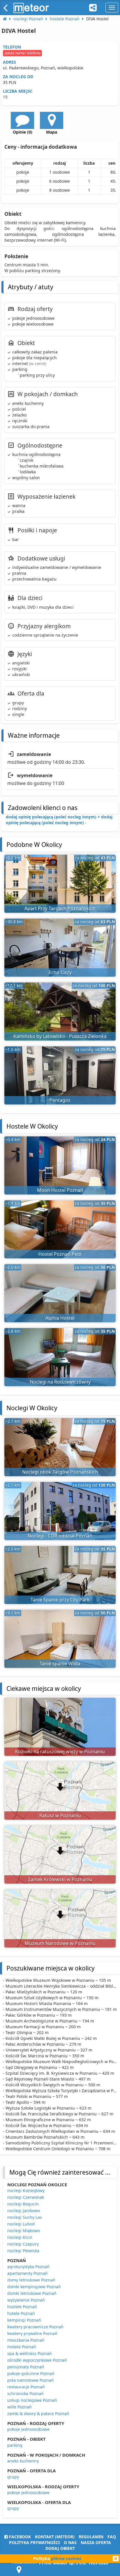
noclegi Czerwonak (26, 2197)
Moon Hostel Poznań (60, 1190)
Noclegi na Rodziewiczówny (60, 1382)
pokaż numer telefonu (22, 53)
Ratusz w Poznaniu (60, 1815)
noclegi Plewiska (23, 2251)
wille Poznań (20, 2407)
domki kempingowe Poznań (34, 2287)
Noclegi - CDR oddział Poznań (60, 1536)
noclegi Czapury (23, 2244)
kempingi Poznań (24, 2320)
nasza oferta (96, 2542)
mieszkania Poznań (26, 2340)
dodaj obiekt (60, 2548)
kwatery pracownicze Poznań (35, 2327)
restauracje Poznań (26, 2387)
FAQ (112, 2537)
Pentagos (60, 1100)
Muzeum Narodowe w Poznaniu (60, 1943)
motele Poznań (22, 2347)
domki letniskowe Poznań (32, 2293)
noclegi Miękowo (24, 2231)
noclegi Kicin (20, 2237)
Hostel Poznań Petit (60, 1254)
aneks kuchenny (23, 2461)
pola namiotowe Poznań (31, 2380)
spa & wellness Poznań (30, 2353)
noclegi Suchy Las (25, 2217)
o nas (70, 2542)
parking (15, 2445)
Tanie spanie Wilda (60, 1664)
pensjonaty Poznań (26, 2367)
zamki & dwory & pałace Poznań (38, 2414)
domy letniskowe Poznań (31, 2280)
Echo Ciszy (60, 972)
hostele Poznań (22, 2307)
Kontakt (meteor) (55, 2537)
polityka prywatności (34, 2542)
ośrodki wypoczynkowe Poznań (37, 2360)
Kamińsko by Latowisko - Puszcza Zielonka (60, 1036)
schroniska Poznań (25, 2393)
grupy (13, 2477)
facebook (19, 2537)
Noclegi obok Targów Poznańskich (60, 1472)
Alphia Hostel (60, 1318)
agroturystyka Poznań (28, 2267)
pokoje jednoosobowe (28, 2429)
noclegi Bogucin (23, 2204)
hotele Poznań (21, 2313)
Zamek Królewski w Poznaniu (60, 1879)
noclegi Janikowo (24, 2211)
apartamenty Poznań (28, 2273)
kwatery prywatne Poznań (32, 2333)
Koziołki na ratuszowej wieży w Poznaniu (60, 1752)
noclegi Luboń (21, 2224)
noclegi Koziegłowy (26, 2190)
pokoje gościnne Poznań (31, 2373)
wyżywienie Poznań (26, 2300)
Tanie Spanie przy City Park (60, 1600)
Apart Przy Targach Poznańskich (60, 908)
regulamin (91, 2537)
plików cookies (66, 2558)
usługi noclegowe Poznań (32, 2400)
